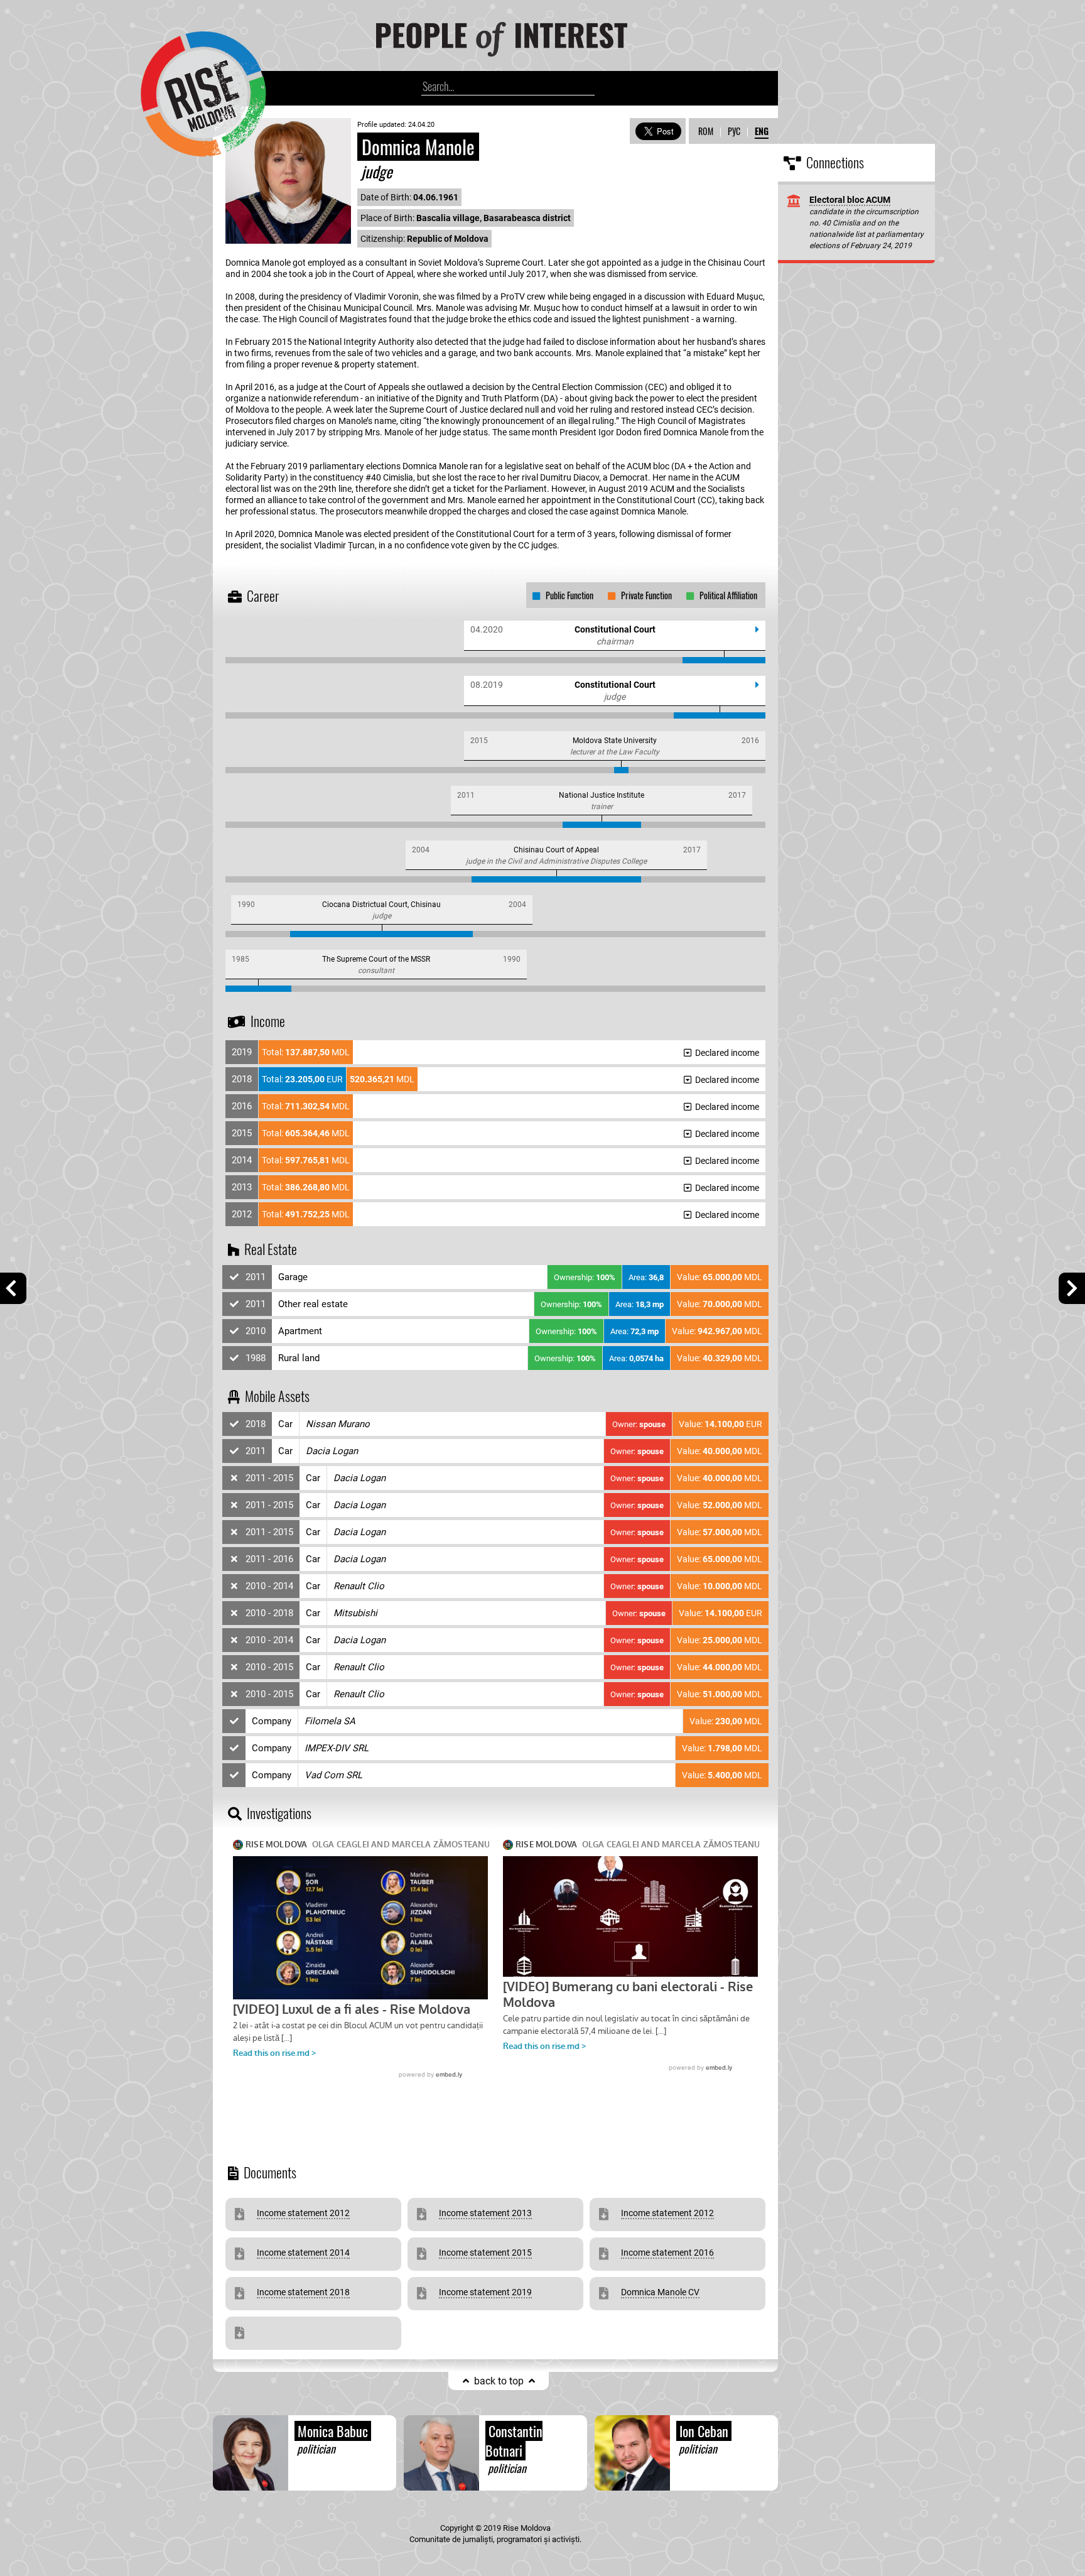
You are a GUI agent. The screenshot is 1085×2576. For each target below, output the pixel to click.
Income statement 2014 (303, 2253)
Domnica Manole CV (660, 2292)
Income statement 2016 (667, 2253)
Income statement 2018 (303, 2292)
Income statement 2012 (303, 2213)
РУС (734, 131)
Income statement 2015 (485, 2253)
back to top (499, 2381)
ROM (706, 131)
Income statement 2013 (485, 2213)
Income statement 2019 (485, 2292)
